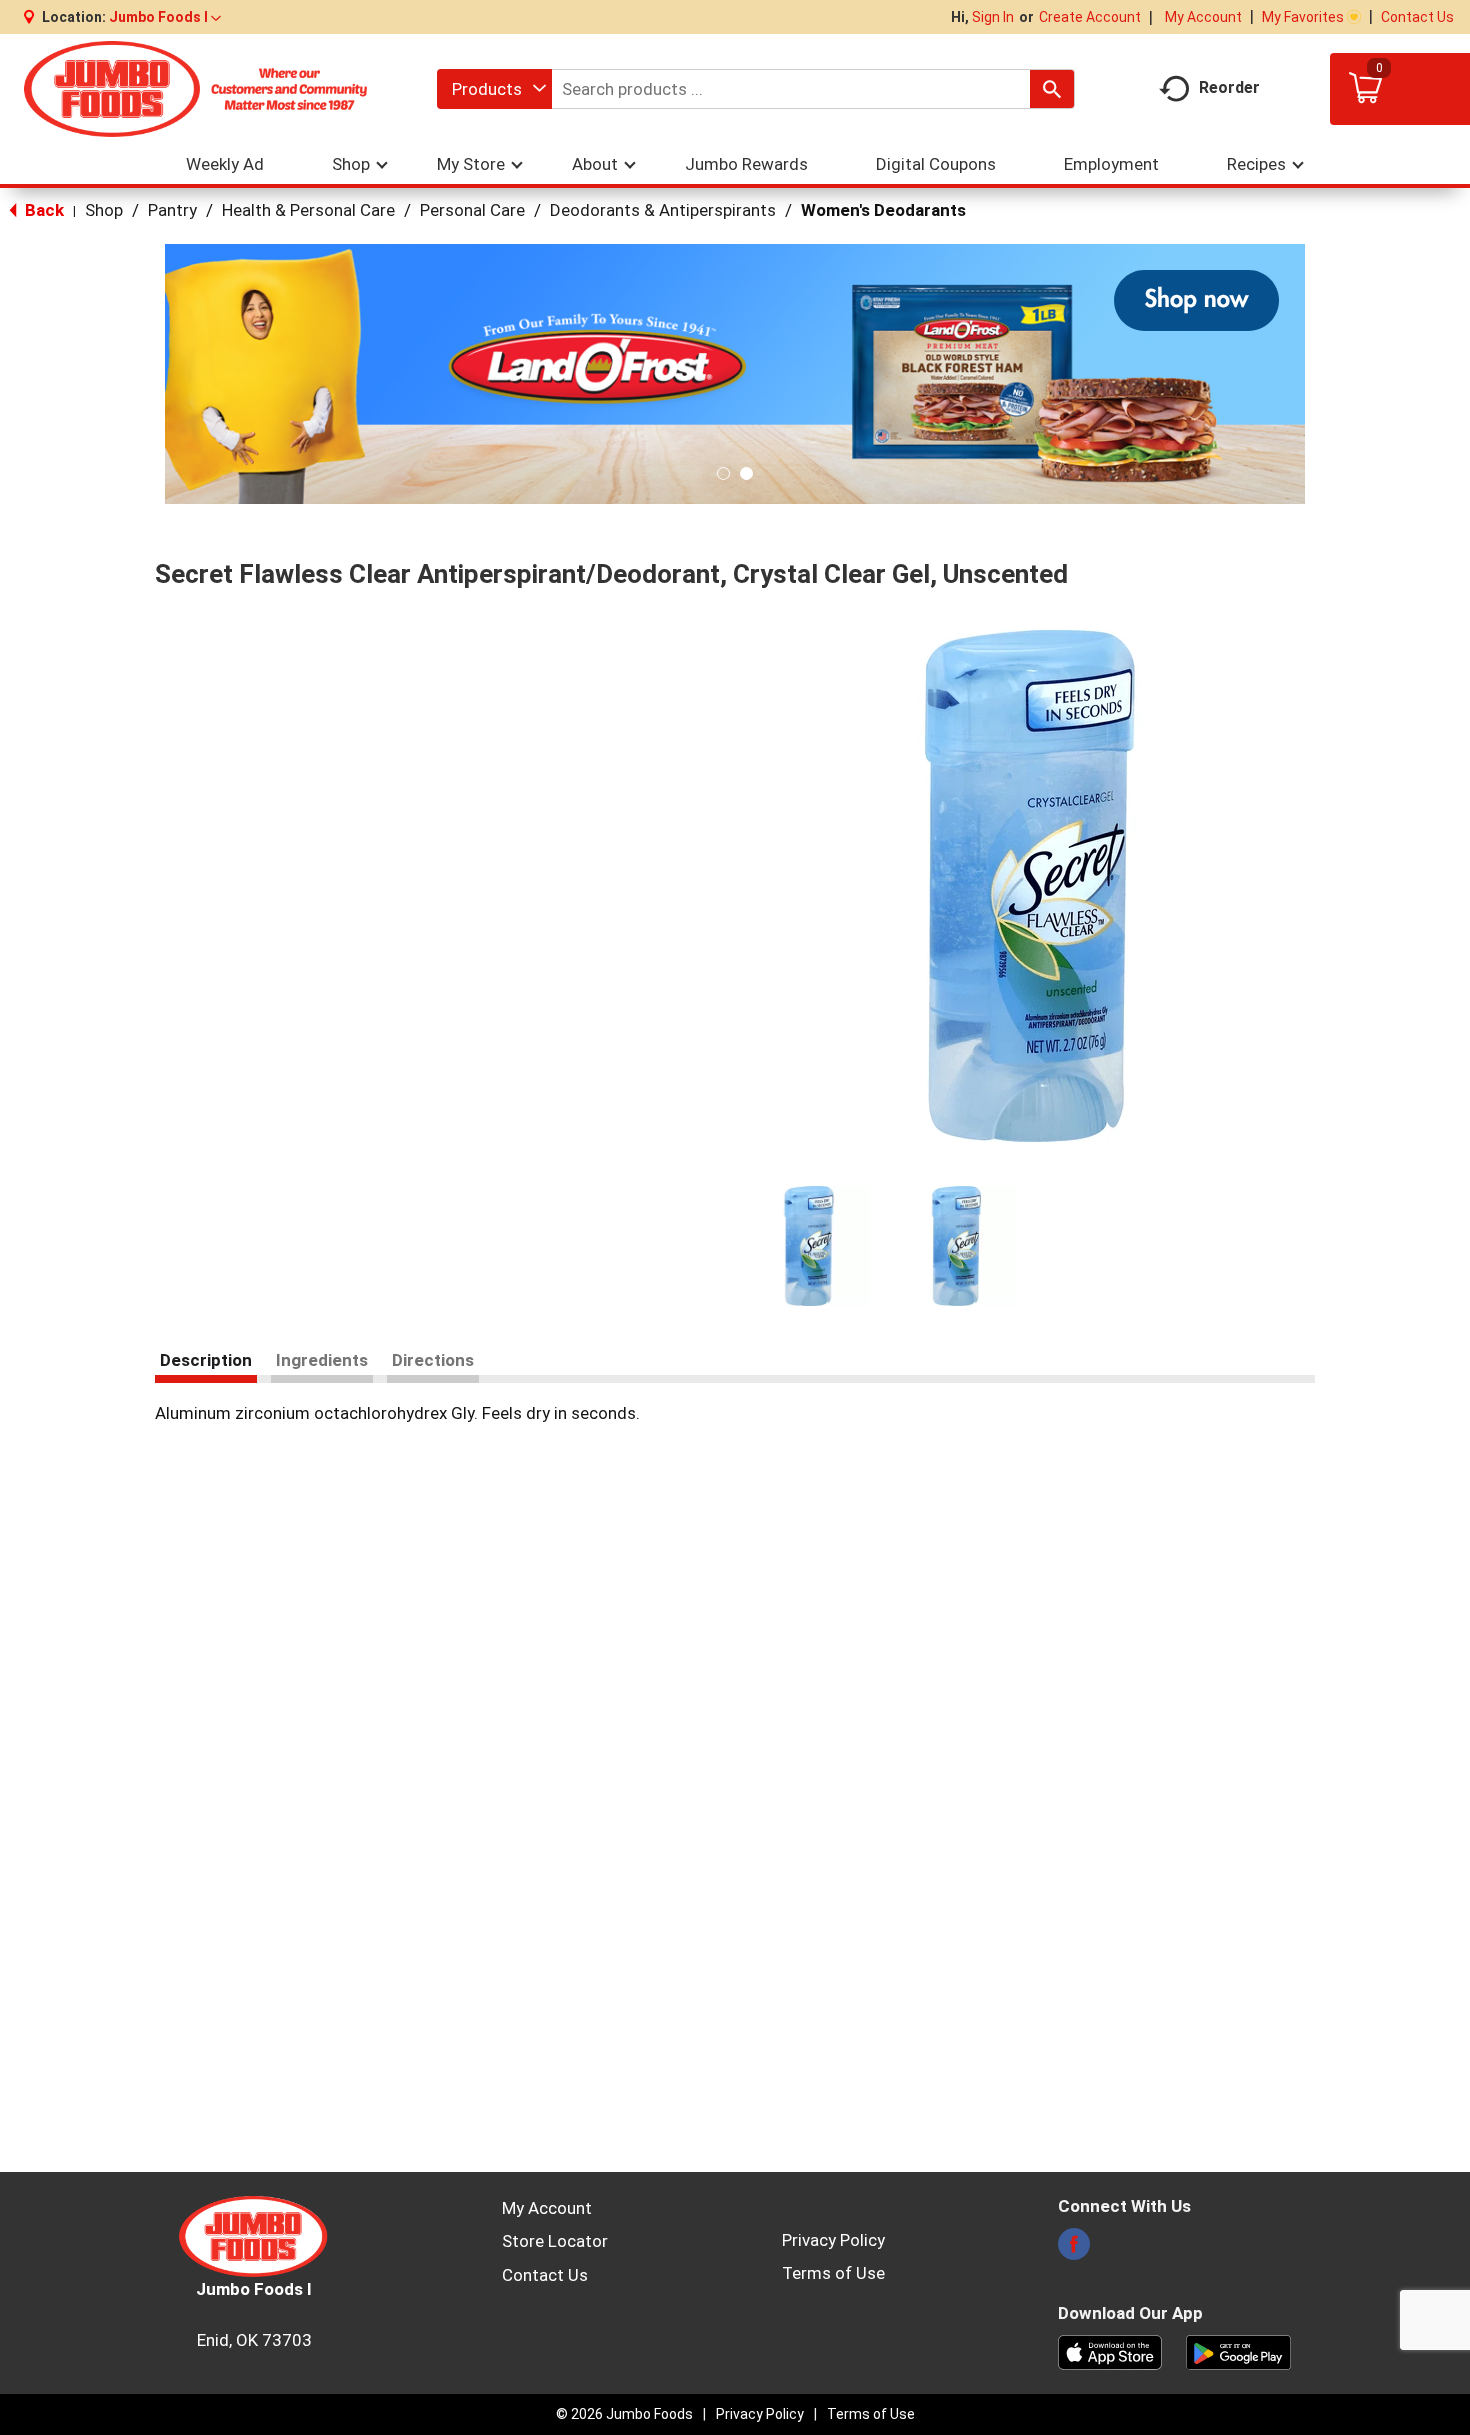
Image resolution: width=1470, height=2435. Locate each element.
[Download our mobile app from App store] (1110, 2351)
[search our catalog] (1052, 89)
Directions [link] (433, 1360)
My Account (1203, 17)
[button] (165, 17)
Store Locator (555, 2241)
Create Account (1090, 17)
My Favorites (1303, 17)
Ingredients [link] (322, 1360)
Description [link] (206, 1360)
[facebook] (1074, 2250)
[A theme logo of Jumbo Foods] (196, 89)
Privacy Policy (833, 2240)
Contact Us (1417, 17)
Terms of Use (833, 2273)
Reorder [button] (1229, 87)
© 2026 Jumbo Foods (624, 2414)
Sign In (993, 17)
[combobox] (494, 89)
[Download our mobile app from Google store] (1238, 2351)
